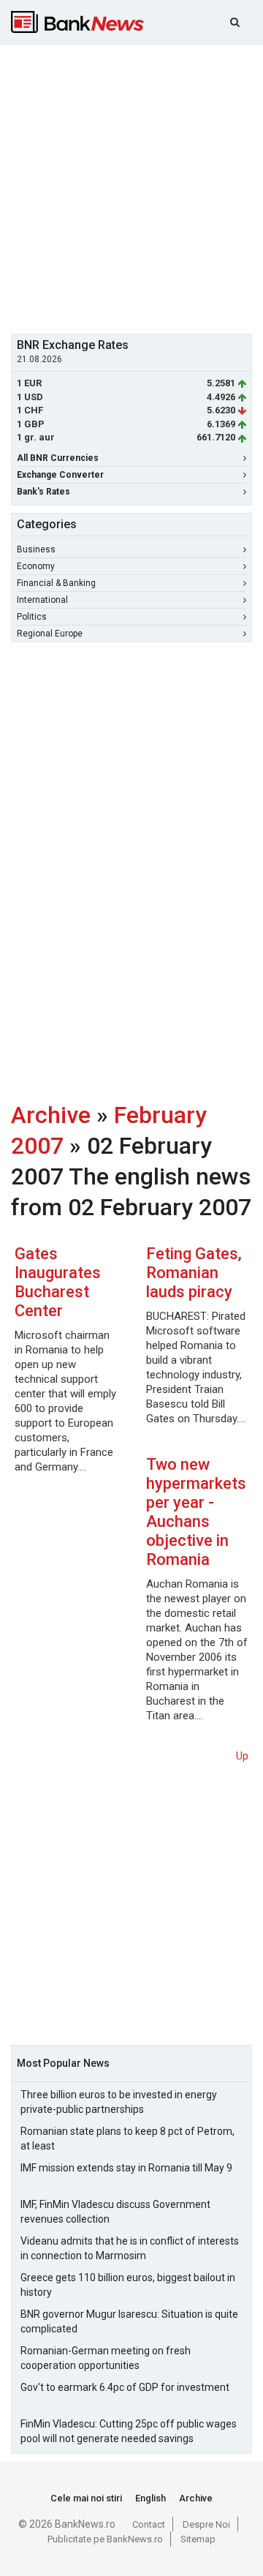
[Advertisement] (131, 187)
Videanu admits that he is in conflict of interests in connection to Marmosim (130, 2248)
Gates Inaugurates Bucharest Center (58, 1282)
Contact (149, 2524)
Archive (51, 1115)
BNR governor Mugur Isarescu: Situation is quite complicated (129, 2321)
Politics (32, 617)
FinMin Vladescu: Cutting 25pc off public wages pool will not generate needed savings (129, 2431)
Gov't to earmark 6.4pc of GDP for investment (125, 2387)
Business (36, 549)
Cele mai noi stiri (86, 2498)
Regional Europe (50, 634)
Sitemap (198, 2539)
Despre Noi (206, 2524)
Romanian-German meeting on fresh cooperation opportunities (106, 2358)
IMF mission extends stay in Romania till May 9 (126, 2168)
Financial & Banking (56, 583)
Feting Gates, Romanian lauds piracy (194, 1273)
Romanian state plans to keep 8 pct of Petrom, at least (127, 2138)
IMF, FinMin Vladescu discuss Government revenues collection (115, 2212)
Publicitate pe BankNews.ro (105, 2539)
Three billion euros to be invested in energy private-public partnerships (119, 2102)
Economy (36, 566)
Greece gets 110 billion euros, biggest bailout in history (128, 2285)
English (150, 2498)
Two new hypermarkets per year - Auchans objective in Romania (196, 1512)
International (42, 600)
